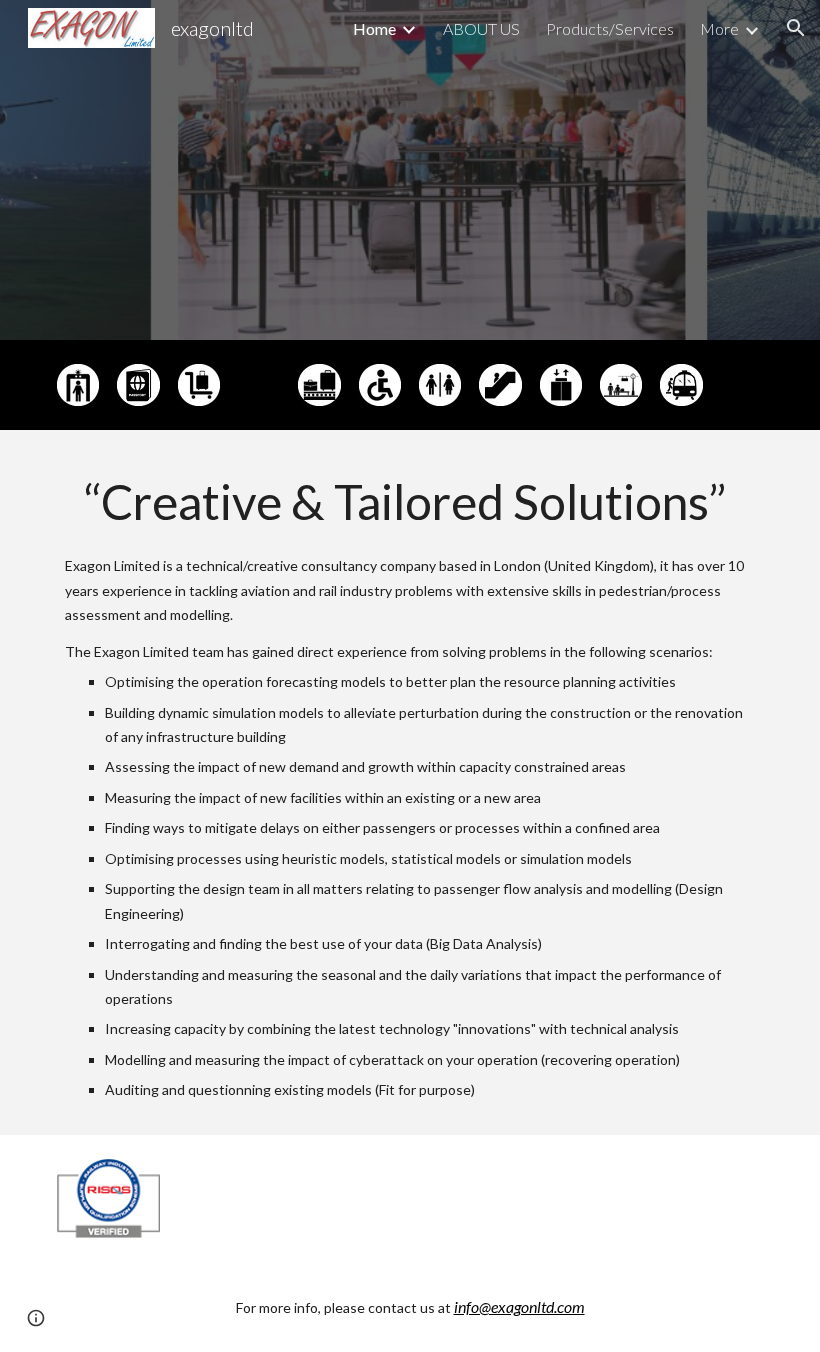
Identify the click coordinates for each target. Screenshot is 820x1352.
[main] (410, 782)
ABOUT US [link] (481, 28)
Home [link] (374, 28)
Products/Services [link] (610, 28)
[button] (796, 28)
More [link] (719, 28)
